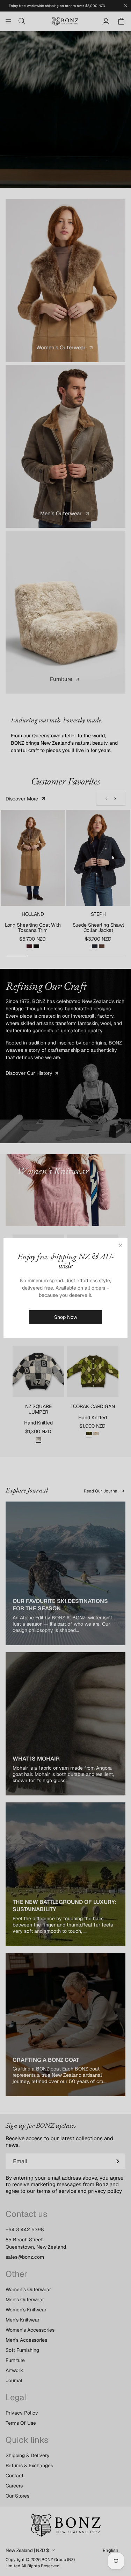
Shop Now (66, 1317)
